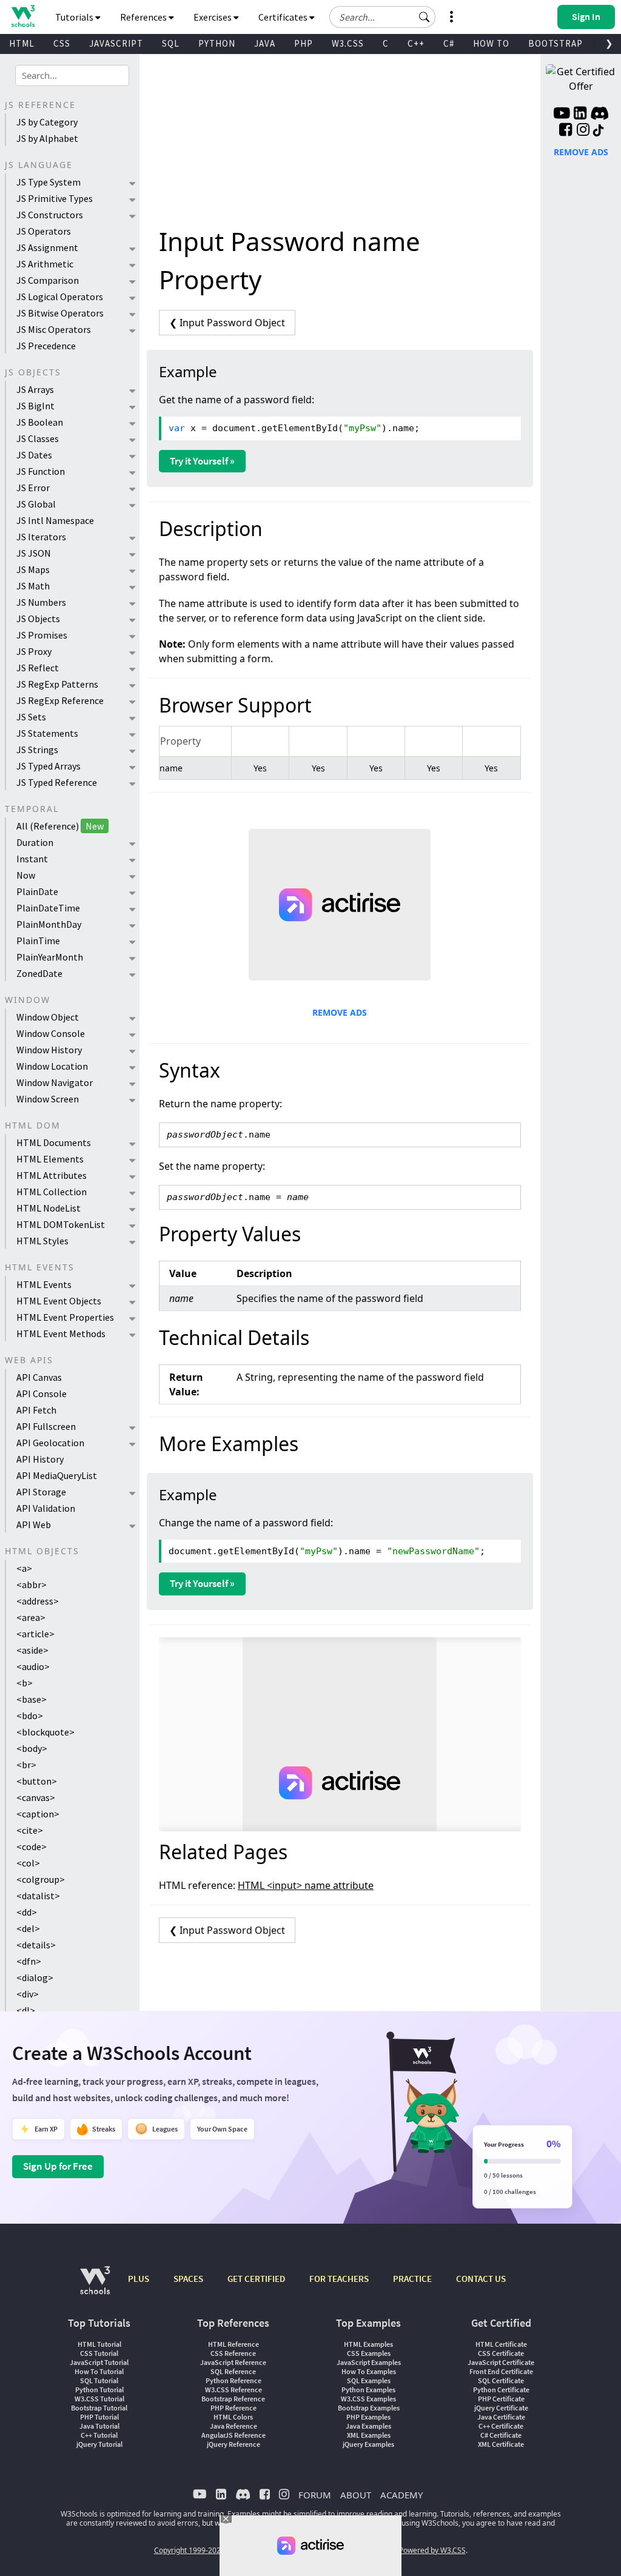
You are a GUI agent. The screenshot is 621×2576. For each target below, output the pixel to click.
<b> (25, 1683)
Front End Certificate (501, 2371)
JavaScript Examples (369, 2362)
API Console (42, 1394)
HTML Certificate (501, 2344)
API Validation (46, 1508)
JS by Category (47, 122)
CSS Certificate (501, 2353)
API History (40, 1459)
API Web (34, 1524)
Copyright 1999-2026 (190, 2550)
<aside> (32, 1650)
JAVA (265, 43)
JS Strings (37, 750)
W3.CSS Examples (368, 2399)
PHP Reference (233, 2408)
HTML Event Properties (65, 1317)
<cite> (30, 1830)
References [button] (144, 17)
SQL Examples (369, 2380)
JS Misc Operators (54, 329)
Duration (35, 842)
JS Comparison (48, 280)
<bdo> (30, 1716)
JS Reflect (38, 668)
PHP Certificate (501, 2399)
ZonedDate (39, 973)
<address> (38, 1601)
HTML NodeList (49, 1208)
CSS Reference (233, 2353)
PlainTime (38, 941)
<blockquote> (45, 1732)
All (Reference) (60, 826)
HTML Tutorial (99, 2344)
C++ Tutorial (99, 2435)
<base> (32, 1699)
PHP (304, 43)
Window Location (52, 1066)
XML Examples (369, 2435)
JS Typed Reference (57, 782)
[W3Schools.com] (95, 2286)
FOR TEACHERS (339, 2279)
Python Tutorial (99, 2390)
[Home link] (23, 16)
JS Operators (44, 231)
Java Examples (368, 2426)
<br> (26, 1765)
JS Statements (47, 733)
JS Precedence (46, 346)
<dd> (27, 1912)
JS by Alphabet (47, 138)
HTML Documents (54, 1142)
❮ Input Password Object (227, 323)
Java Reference (233, 2426)
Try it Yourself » (202, 461)
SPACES (188, 2279)
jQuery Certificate (501, 2408)
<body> (32, 1748)
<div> (28, 1994)
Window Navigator (55, 1082)
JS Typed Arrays (49, 766)
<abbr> (32, 1585)
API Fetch (36, 1410)
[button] (425, 17)
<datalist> (38, 1896)
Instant (32, 859)
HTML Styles (42, 1241)
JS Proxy (34, 651)
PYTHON (217, 43)
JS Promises (42, 635)
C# (449, 43)
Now (26, 875)
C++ (416, 43)
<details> (36, 1945)
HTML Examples (368, 2344)
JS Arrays (35, 389)
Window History (49, 1050)
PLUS (139, 2279)
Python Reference (233, 2380)
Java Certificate (501, 2417)
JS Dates (34, 455)
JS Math (33, 586)
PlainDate (37, 891)
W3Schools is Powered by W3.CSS (409, 2550)
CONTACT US (481, 2279)
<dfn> (29, 1961)
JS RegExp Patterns (57, 684)
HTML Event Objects (59, 1301)
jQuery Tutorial (99, 2444)
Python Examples (368, 2390)
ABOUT (356, 2495)
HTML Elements (50, 1159)
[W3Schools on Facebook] (566, 131)
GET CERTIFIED (256, 2279)
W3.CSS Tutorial (99, 2399)
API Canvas (39, 1377)
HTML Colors (233, 2417)
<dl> (26, 2010)
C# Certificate (501, 2435)
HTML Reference (233, 2344)
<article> (35, 1634)
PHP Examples (368, 2417)
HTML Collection (52, 1192)
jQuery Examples (368, 2444)
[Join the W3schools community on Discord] (599, 115)
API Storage (41, 1492)
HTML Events (44, 1284)
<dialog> (35, 1977)
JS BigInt (35, 406)
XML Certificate (501, 2444)
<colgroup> (41, 1879)
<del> (28, 1928)
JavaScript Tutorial (99, 2362)
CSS (62, 43)
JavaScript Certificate (501, 2362)
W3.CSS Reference (233, 2390)
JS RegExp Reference (60, 700)
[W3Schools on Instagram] (583, 131)
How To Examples (369, 2371)
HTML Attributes (52, 1175)
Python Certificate (501, 2390)
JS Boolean (40, 422)
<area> (31, 1617)
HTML (22, 43)
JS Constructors (50, 215)
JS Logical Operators (60, 297)
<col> (28, 1863)
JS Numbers (41, 602)
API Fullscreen (46, 1426)
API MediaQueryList (57, 1475)
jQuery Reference (233, 2444)
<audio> (33, 1666)
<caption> (38, 1814)
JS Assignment (47, 247)
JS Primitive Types (55, 198)
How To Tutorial (99, 2371)
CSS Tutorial (99, 2353)
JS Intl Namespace (55, 520)
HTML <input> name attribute (306, 1885)
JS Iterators (41, 537)
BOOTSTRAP (556, 43)
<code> (32, 1846)
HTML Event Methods (61, 1333)
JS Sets (31, 717)
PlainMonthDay (49, 924)
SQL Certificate (501, 2380)
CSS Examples (369, 2353)
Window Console (51, 1033)
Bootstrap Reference (233, 2399)
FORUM (315, 2495)
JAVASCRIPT (116, 43)
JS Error (33, 488)
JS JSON (34, 553)
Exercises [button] (213, 17)
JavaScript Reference (233, 2362)
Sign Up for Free (58, 2166)
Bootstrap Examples (369, 2408)
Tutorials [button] (75, 17)
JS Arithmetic (45, 264)
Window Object (48, 1017)
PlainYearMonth (50, 957)
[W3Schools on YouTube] (562, 115)
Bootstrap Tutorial (99, 2408)
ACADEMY (401, 2495)
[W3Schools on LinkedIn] (580, 115)
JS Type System (49, 182)
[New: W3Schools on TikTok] (599, 131)
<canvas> (36, 1797)
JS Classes (38, 438)
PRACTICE (412, 2279)
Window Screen (48, 1099)
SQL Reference (233, 2371)
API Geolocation (50, 1443)
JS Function (41, 471)
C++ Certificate (501, 2426)
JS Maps (33, 569)
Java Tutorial (99, 2426)
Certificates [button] (284, 17)
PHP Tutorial (99, 2417)
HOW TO (491, 43)
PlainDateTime (48, 908)
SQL (171, 43)
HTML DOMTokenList (61, 1224)
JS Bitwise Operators (60, 313)
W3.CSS (348, 43)
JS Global (36, 504)
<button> (37, 1781)
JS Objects (38, 619)
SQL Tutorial (99, 2380)
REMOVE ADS (340, 1012)
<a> (24, 1568)
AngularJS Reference (233, 2435)
